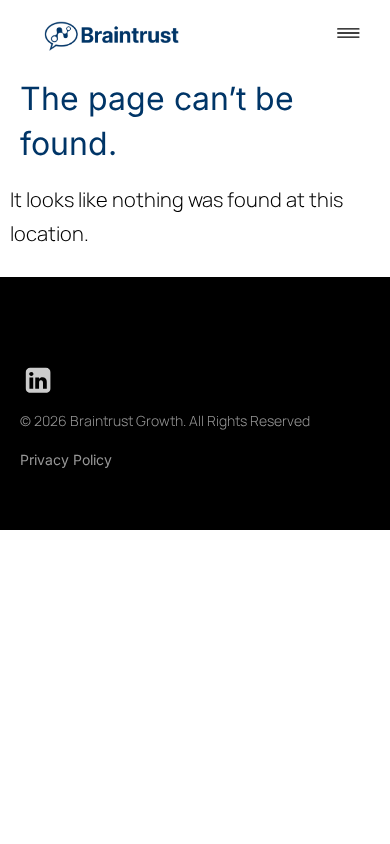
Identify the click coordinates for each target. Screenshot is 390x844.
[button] (348, 34)
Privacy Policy (66, 459)
